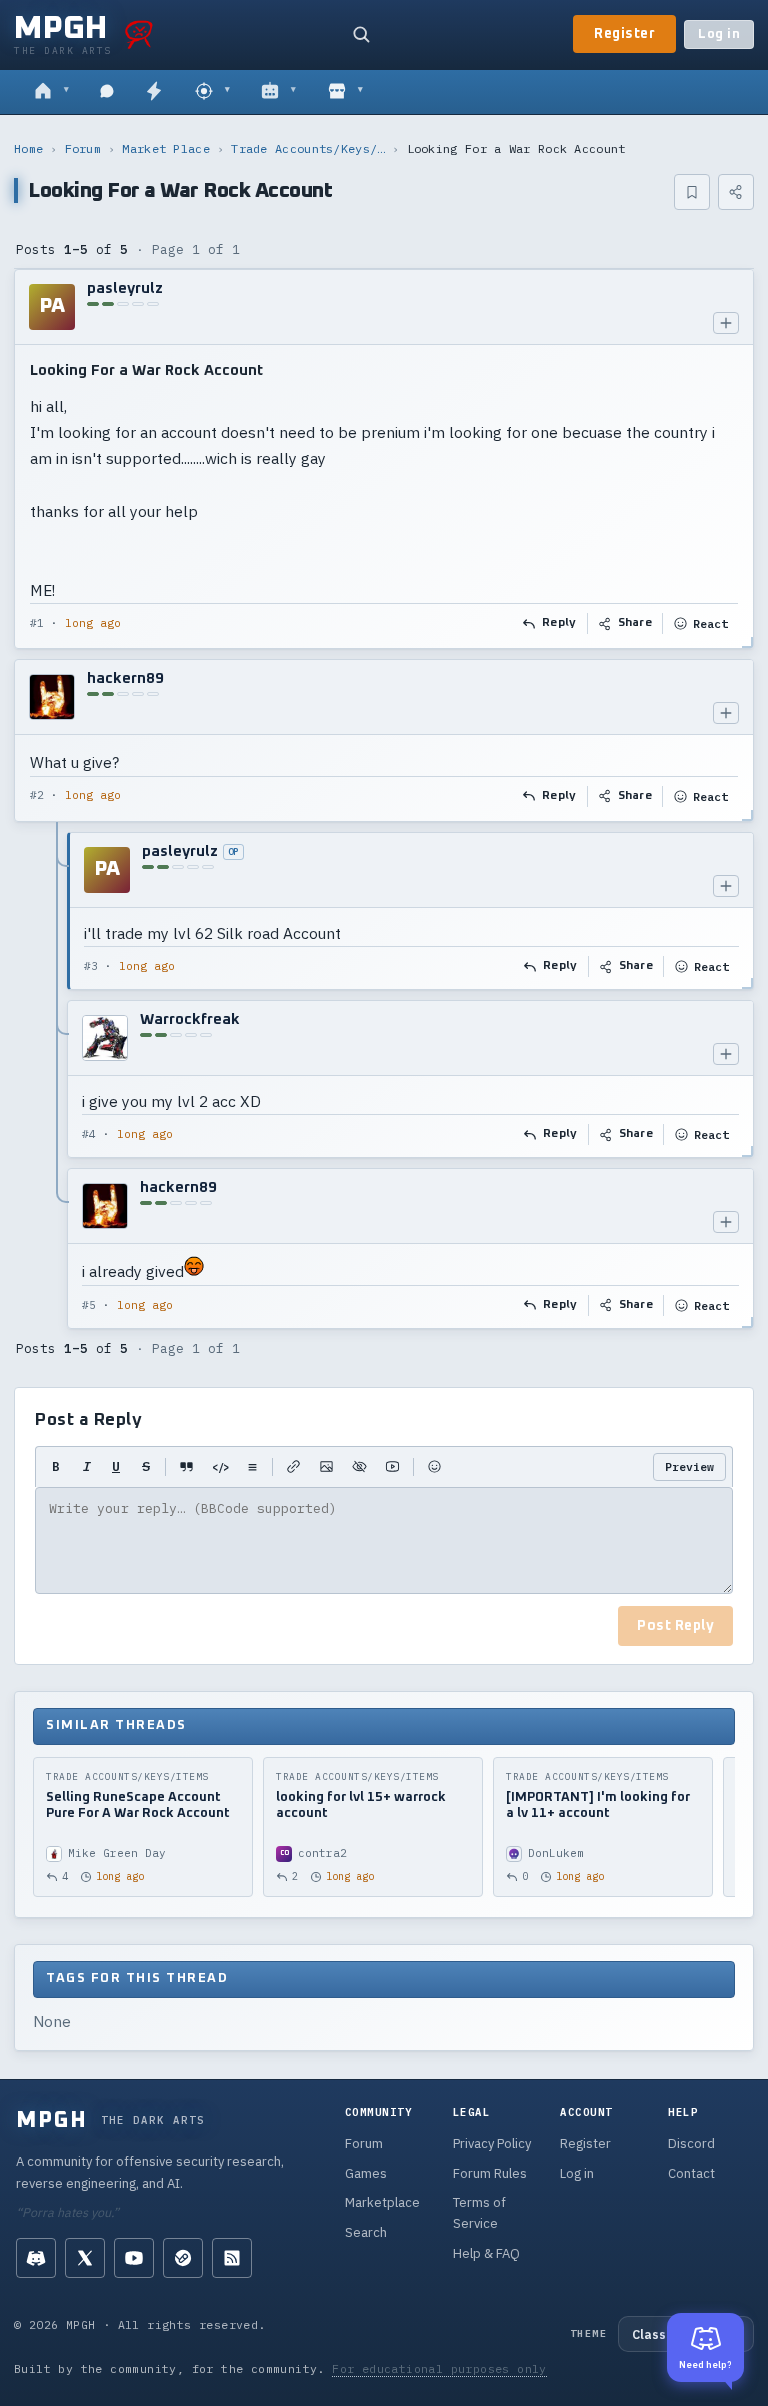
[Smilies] (434, 1467)
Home (28, 148)
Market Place (166, 148)
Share (635, 623)
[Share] (736, 192)
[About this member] (726, 323)
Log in (719, 34)
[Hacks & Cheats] (212, 92)
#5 (89, 1305)
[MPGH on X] (85, 2258)
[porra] (139, 34)
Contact (691, 2173)
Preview (689, 1466)
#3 (91, 966)
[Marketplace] (345, 92)
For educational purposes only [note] (439, 2368)
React (710, 623)
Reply (559, 623)
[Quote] (186, 1467)
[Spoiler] (359, 1467)
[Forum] (51, 92)
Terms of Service (479, 2213)
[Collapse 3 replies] (58, 1080)
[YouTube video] (392, 1467)
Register (624, 34)
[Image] (326, 1467)
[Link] (293, 1467)
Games (366, 2173)
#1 (37, 623)
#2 (37, 795)
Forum (83, 148)
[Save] (692, 192)
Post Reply (675, 1626)
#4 (89, 1134)
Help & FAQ (486, 2253)
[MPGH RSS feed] (232, 2258)
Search (366, 2232)
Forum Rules (490, 2173)
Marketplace (382, 2202)
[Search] (361, 34)
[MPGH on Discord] (36, 2258)
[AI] (278, 92)
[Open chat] (107, 92)
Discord (691, 2143)
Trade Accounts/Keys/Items (308, 148)
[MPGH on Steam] (183, 2258)
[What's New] (154, 92)
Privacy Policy (492, 2143)
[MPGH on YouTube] (134, 2258)
